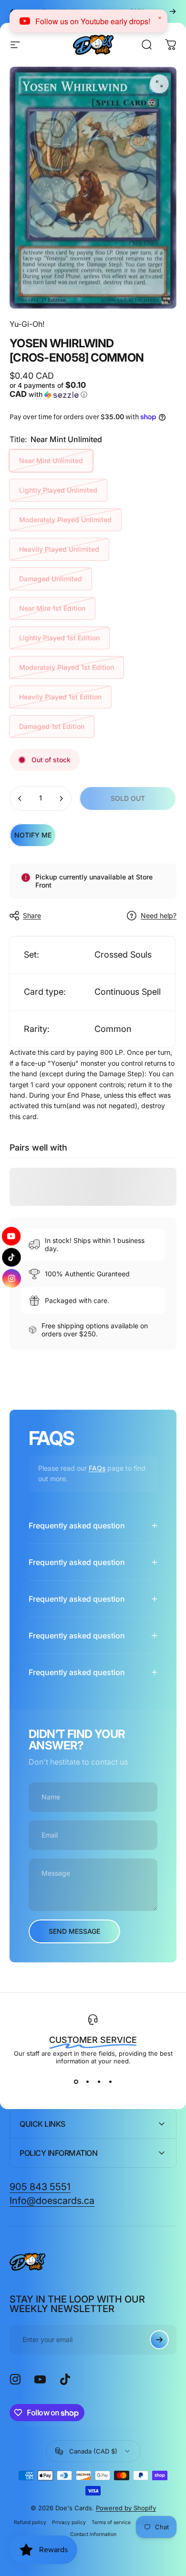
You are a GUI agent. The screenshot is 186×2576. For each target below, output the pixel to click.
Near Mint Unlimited (51, 460)
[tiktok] (12, 1257)
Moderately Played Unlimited (65, 520)
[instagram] (12, 1281)
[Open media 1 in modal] (159, 84)
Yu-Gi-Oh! (27, 324)
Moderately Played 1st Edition (67, 667)
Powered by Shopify (126, 2508)
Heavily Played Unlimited (59, 549)
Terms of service (111, 2522)
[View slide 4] (110, 2082)
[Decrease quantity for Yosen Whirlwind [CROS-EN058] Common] (20, 798)
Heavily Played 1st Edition (60, 697)
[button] (50, 390)
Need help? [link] (159, 915)
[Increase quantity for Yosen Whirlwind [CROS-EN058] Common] (61, 798)
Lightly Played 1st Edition (59, 638)
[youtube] (11, 1234)
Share (32, 915)
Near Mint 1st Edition (52, 608)
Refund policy (30, 2522)
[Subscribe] (159, 2340)
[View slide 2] (87, 2082)
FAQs (97, 1468)
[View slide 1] (76, 2082)
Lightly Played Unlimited (58, 490)
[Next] (173, 11)
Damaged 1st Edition (52, 726)
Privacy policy (69, 2522)
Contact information (93, 2534)
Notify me (33, 835)
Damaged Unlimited (51, 579)
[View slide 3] (99, 2082)
